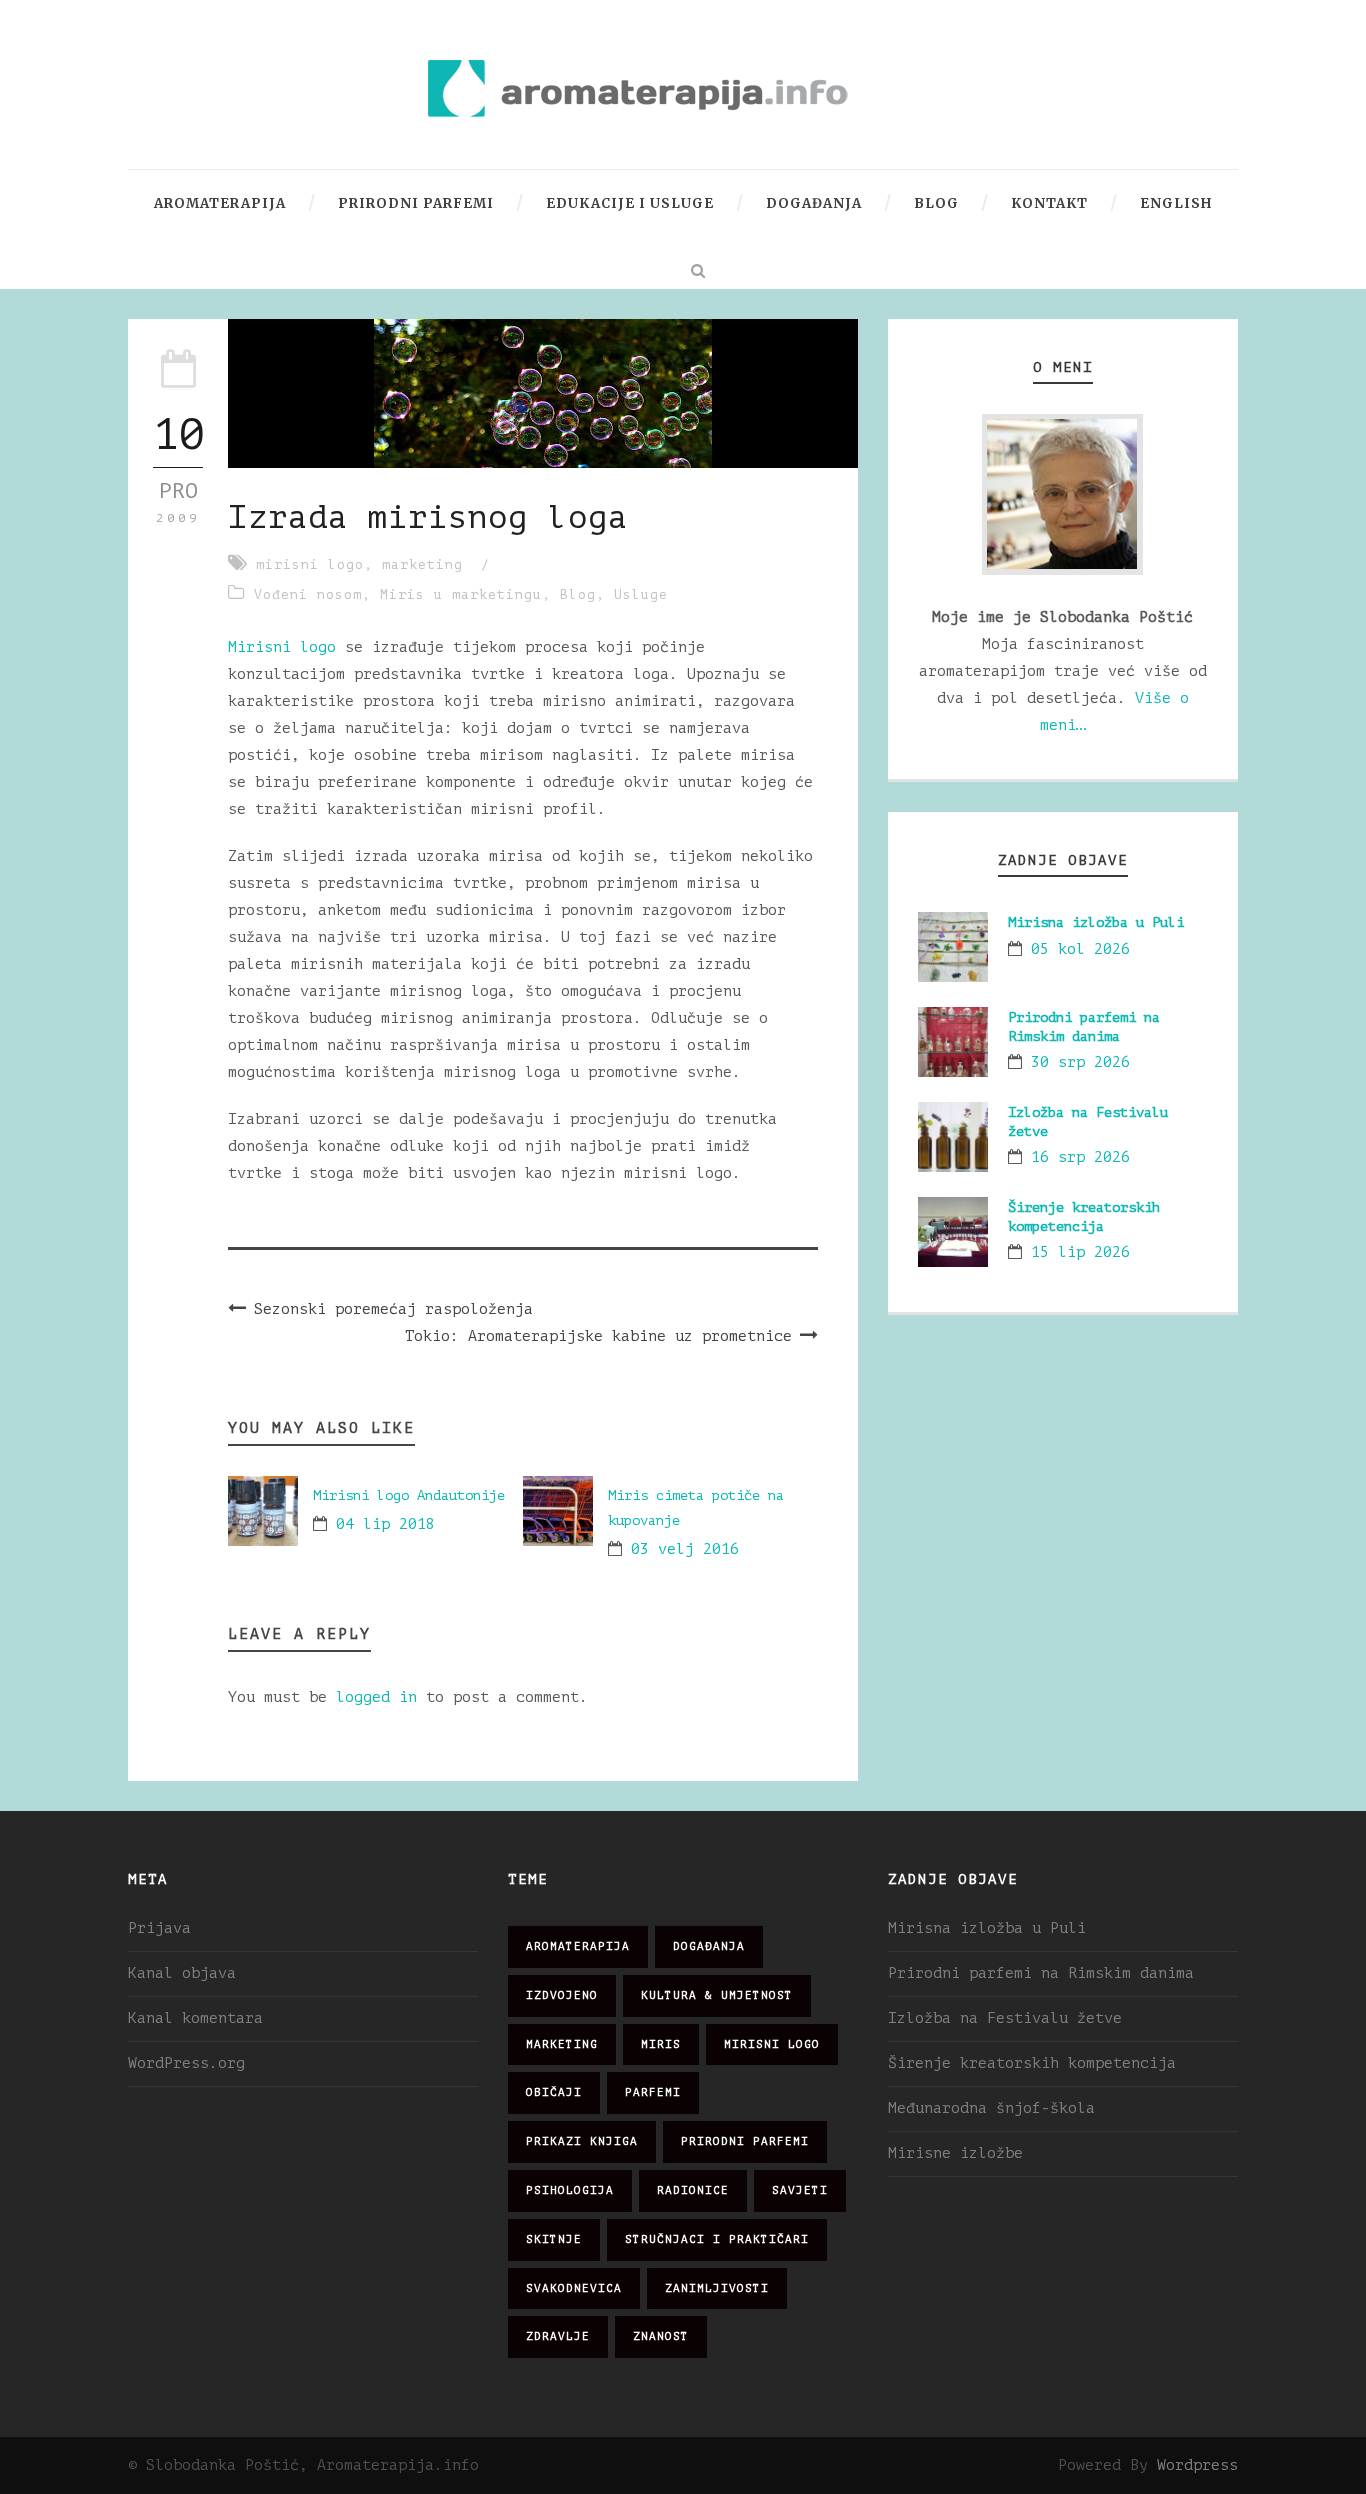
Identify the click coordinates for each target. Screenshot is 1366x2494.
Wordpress (1197, 2465)
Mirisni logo (282, 647)
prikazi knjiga (582, 2141)
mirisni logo (310, 564)
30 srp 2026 (1080, 1062)
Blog (936, 203)
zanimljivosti (717, 2288)
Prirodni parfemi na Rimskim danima (1041, 1973)
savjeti (800, 2190)
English (1176, 203)
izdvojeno (562, 1995)
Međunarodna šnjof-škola (991, 2108)
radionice (693, 2190)
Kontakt (1049, 203)
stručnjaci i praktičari (717, 2239)
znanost (661, 2336)
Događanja (814, 203)
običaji (554, 2092)
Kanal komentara (195, 2018)
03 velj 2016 (685, 1549)
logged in (376, 1697)
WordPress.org (186, 2063)
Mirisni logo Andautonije (409, 1495)
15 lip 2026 (1080, 1252)
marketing (422, 564)
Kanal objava (182, 1973)
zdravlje (558, 2336)
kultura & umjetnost (717, 1995)
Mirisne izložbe (955, 2153)
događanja (709, 1946)
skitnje (554, 2239)
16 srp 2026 (1080, 1157)
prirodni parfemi (745, 2141)
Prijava (159, 1928)
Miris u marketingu (461, 594)
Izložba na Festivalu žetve (1005, 2018)
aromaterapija (578, 1946)
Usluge (641, 594)
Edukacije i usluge (630, 203)
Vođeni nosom (308, 594)
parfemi (653, 2092)
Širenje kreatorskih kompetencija (1032, 2063)
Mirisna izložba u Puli (1096, 922)
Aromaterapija (220, 203)
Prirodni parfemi (416, 203)
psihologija (570, 2190)
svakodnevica (574, 2288)
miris (661, 2044)
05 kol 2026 (1080, 949)
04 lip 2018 (385, 1524)
